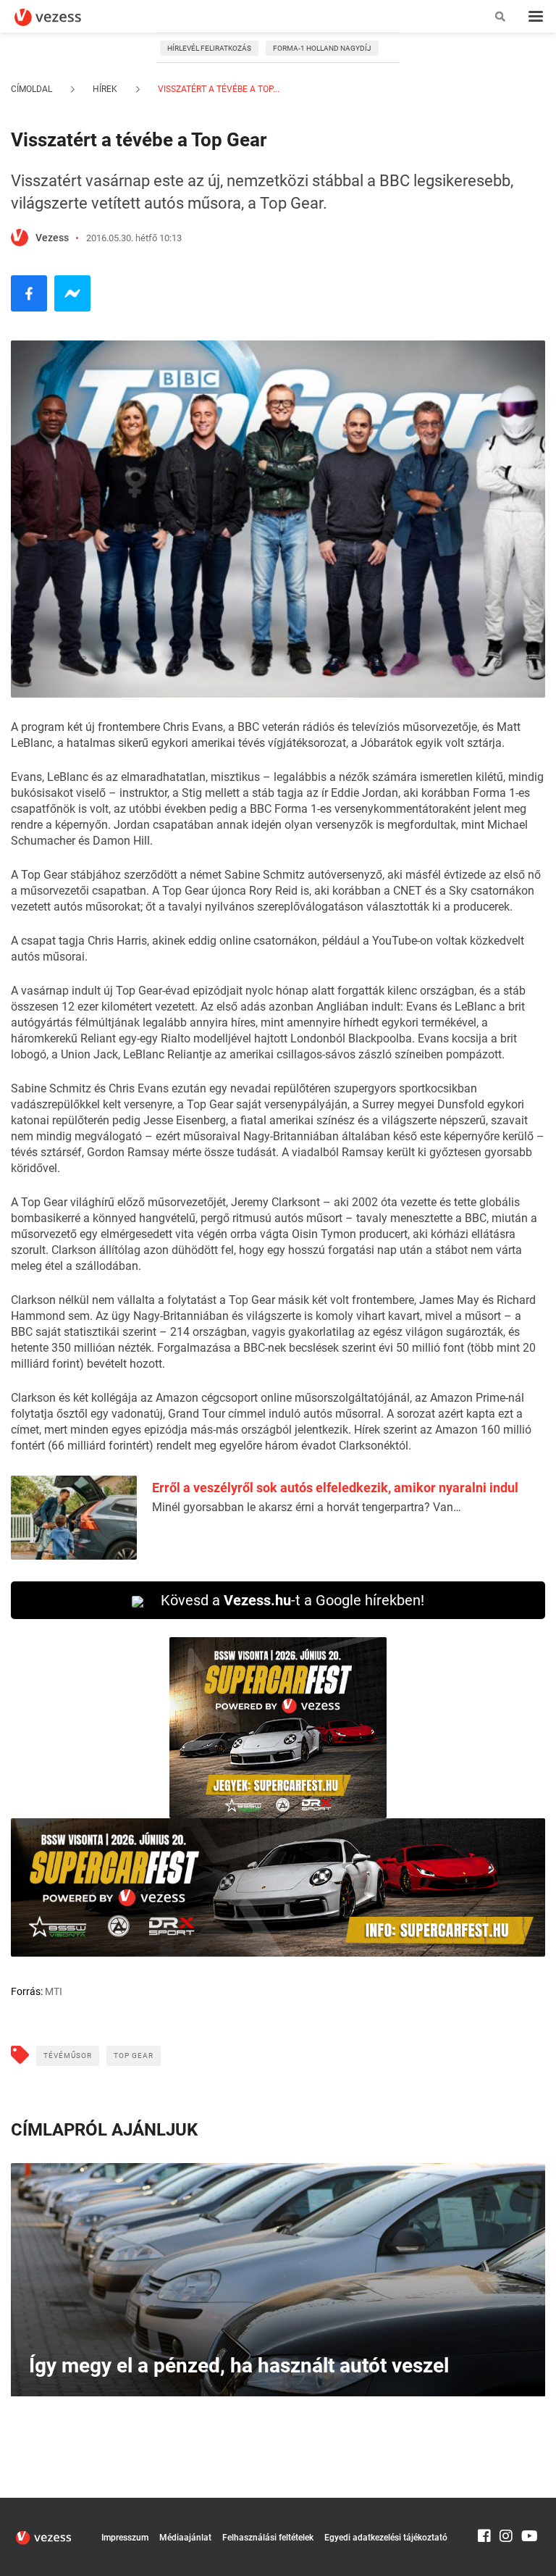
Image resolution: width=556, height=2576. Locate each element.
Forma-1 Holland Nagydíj (322, 48)
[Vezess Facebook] (484, 2504)
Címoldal (31, 89)
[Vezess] (62, 17)
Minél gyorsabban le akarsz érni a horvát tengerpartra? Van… (307, 1507)
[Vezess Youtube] (528, 2504)
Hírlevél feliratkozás (209, 48)
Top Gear (134, 2056)
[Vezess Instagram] (506, 2504)
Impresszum (125, 2538)
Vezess (52, 238)
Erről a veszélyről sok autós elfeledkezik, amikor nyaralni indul (335, 1488)
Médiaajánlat (185, 2538)
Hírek (105, 89)
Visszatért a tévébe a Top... (218, 89)
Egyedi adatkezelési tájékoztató (386, 2538)
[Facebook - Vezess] (29, 293)
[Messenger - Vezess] (72, 293)
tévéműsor (68, 2056)
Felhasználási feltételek (268, 2538)
